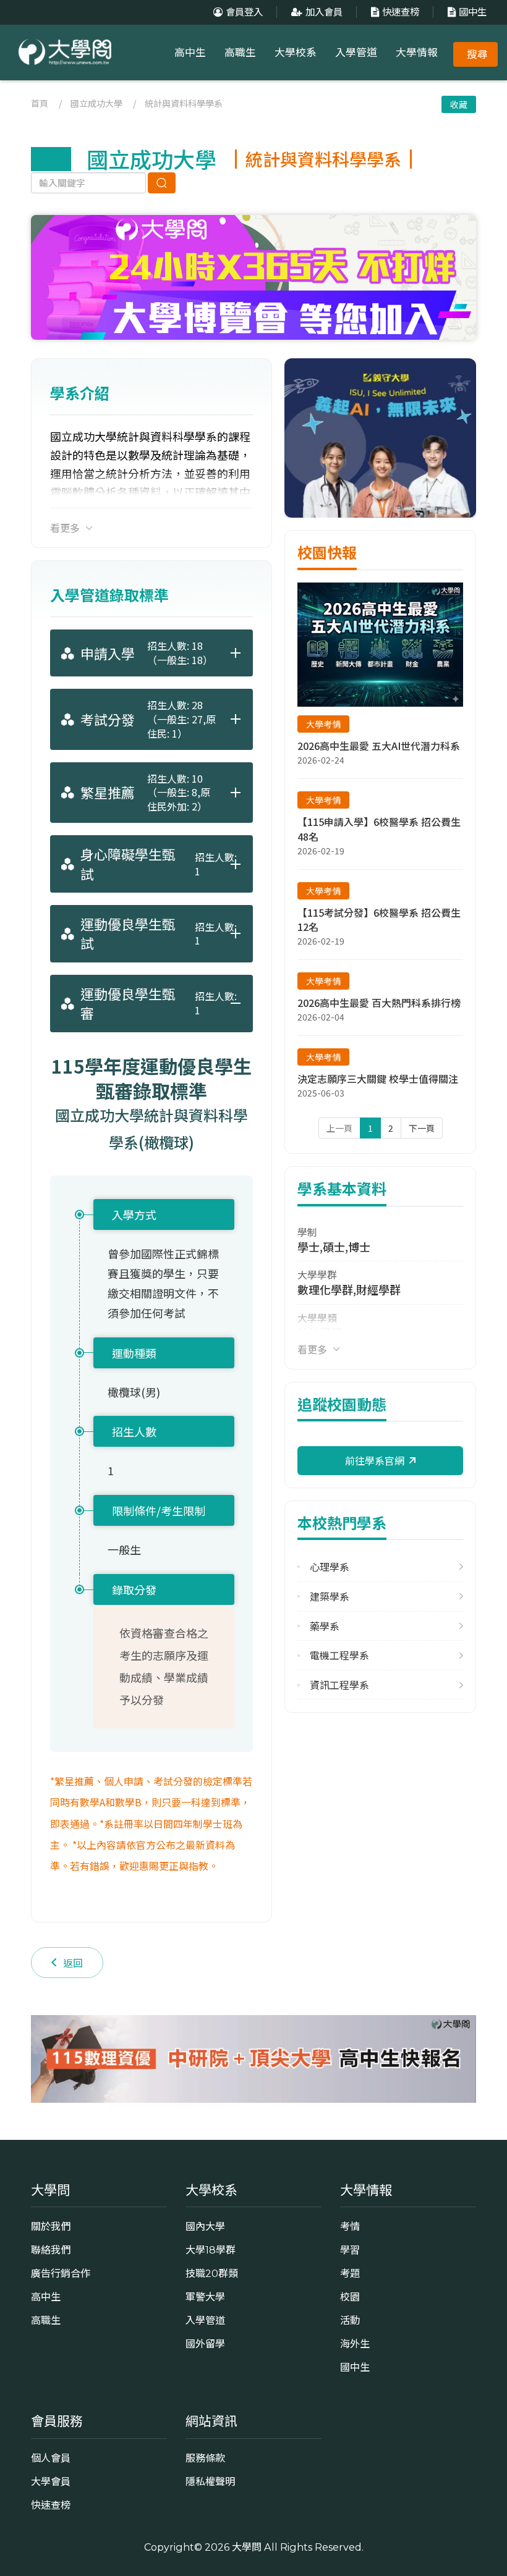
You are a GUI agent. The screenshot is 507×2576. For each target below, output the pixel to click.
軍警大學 (205, 2297)
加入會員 (324, 12)
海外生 (355, 2344)
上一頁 (339, 1128)
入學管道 (356, 53)
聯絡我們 (51, 2250)
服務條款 (205, 2458)
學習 (350, 2250)
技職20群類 (212, 2273)
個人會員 (51, 2458)
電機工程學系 (339, 1655)
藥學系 (325, 1626)
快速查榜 (401, 12)
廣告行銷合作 (61, 2273)
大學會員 (51, 2481)
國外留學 (205, 2344)
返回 (73, 1963)
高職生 (240, 53)
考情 (350, 2226)
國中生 (473, 12)
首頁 (40, 103)
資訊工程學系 (339, 1685)
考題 (350, 2273)
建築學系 (330, 1597)
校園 (350, 2297)
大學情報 (417, 53)
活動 (350, 2320)
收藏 (459, 104)
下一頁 (422, 1128)
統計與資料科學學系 (184, 103)
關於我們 (51, 2226)
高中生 (190, 53)
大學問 (247, 2547)
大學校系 (296, 53)
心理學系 (330, 1567)
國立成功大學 (96, 103)
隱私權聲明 (210, 2481)
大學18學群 (211, 2250)
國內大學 (205, 2226)
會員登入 (244, 12)
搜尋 (477, 54)
